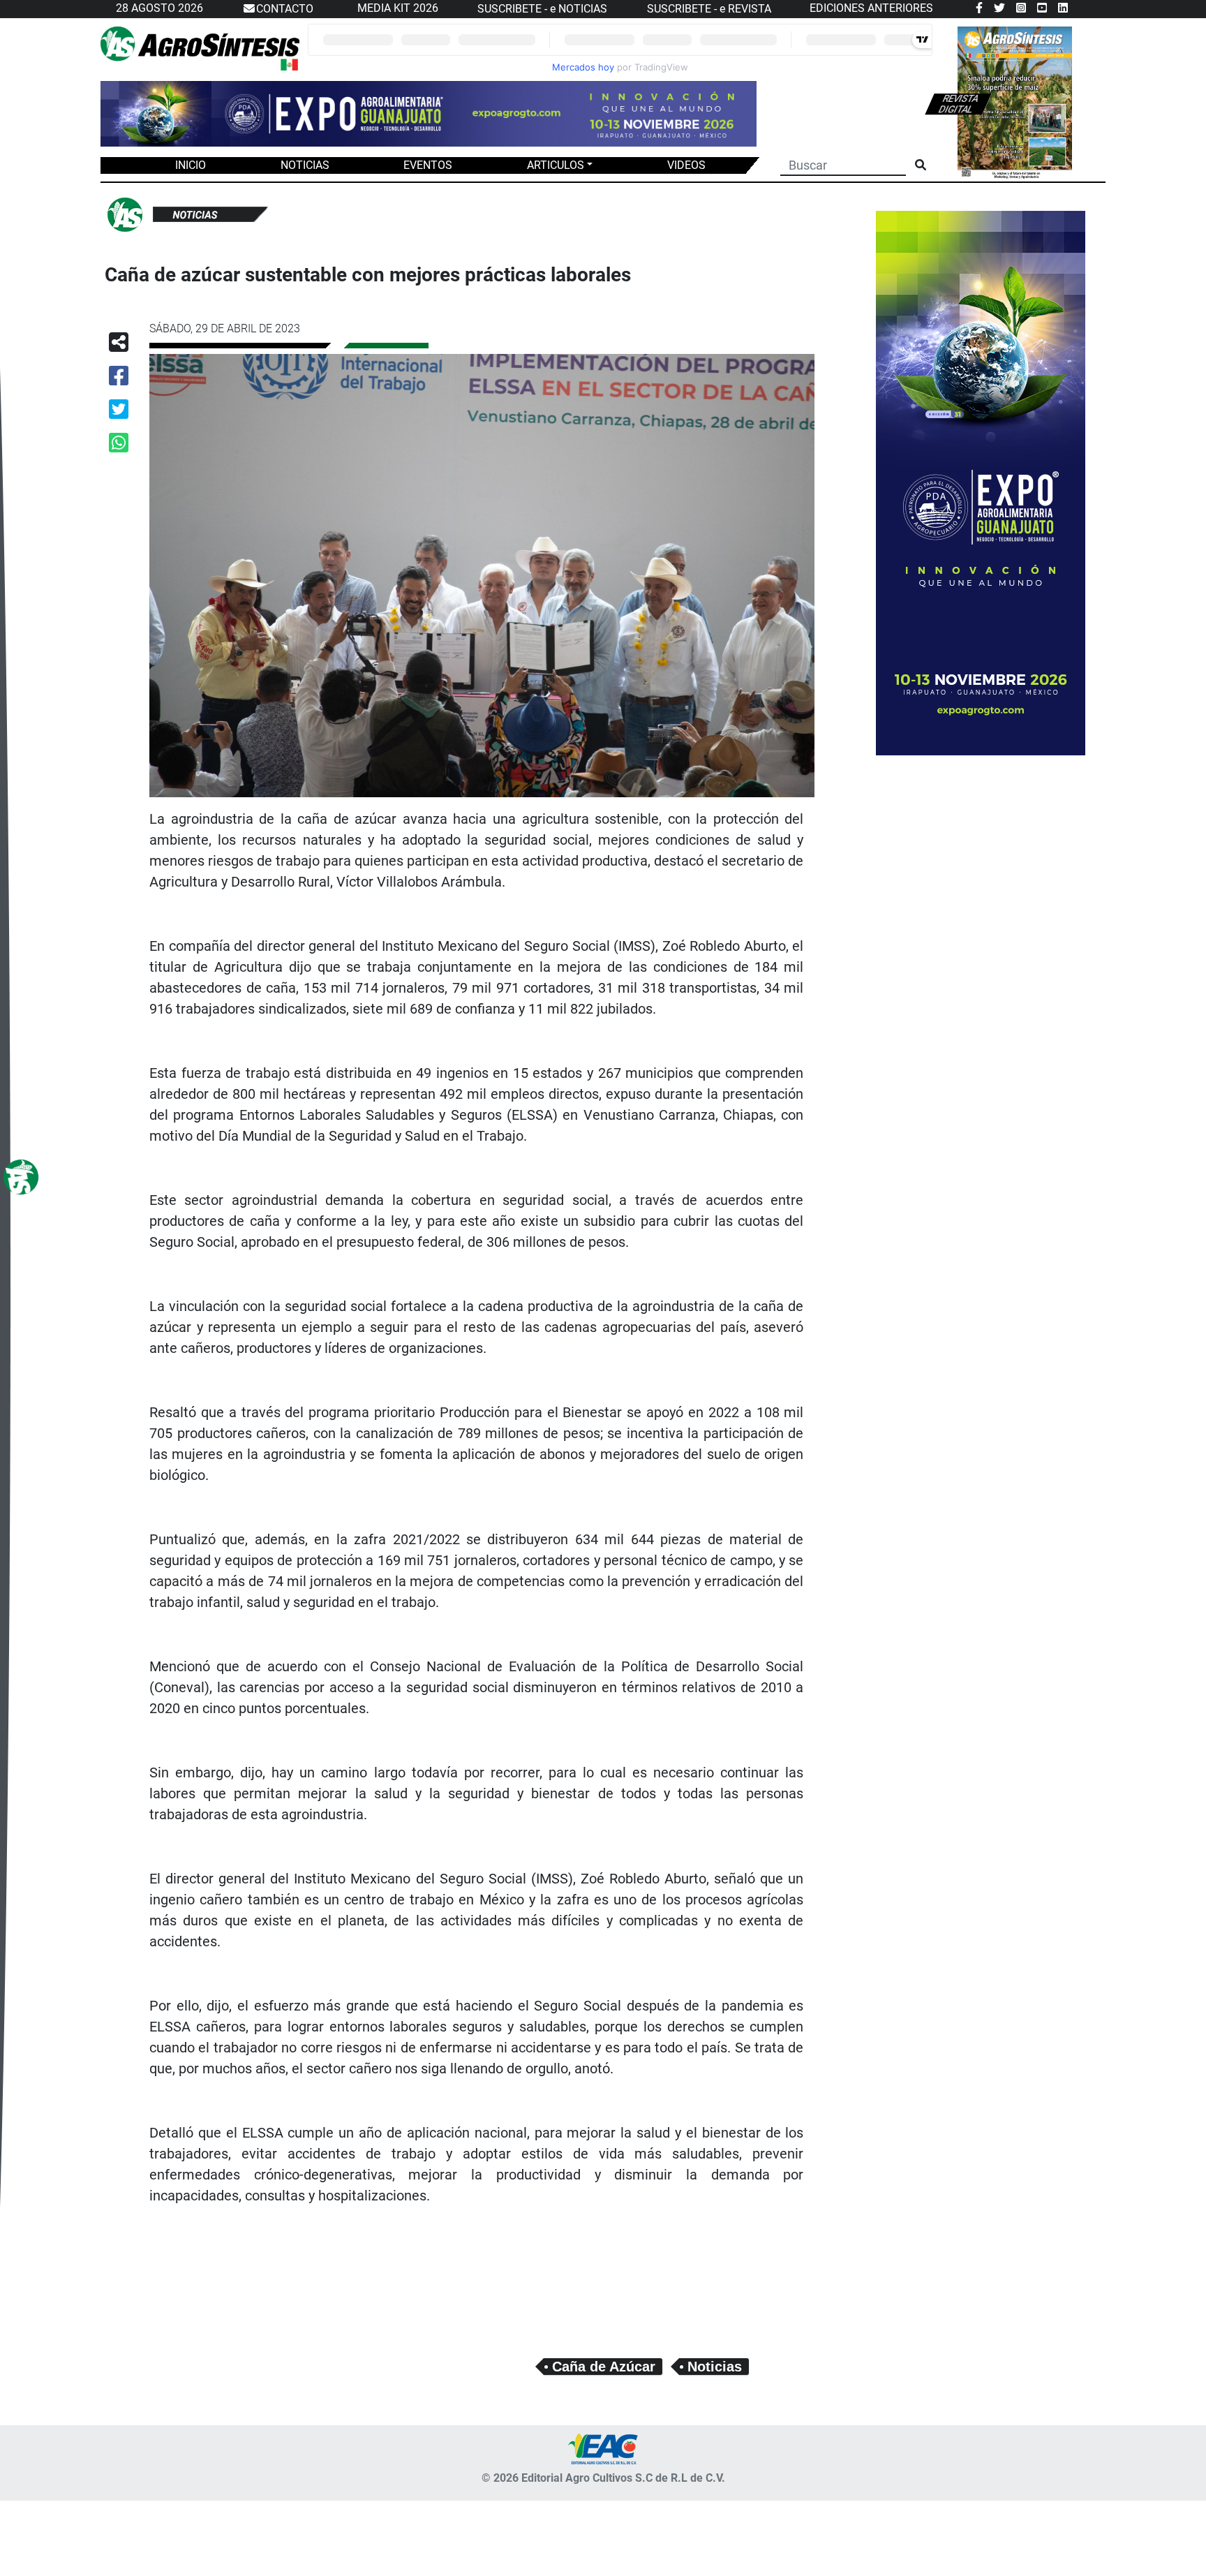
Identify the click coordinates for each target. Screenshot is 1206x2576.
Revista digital (958, 104)
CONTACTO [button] (285, 9)
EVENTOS (428, 165)
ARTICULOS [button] (556, 165)
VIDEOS (686, 165)
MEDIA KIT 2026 (398, 8)
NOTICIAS (305, 165)
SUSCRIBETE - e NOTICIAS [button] (542, 9)
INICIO (191, 165)
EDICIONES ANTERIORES (871, 8)
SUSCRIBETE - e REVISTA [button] (709, 9)
